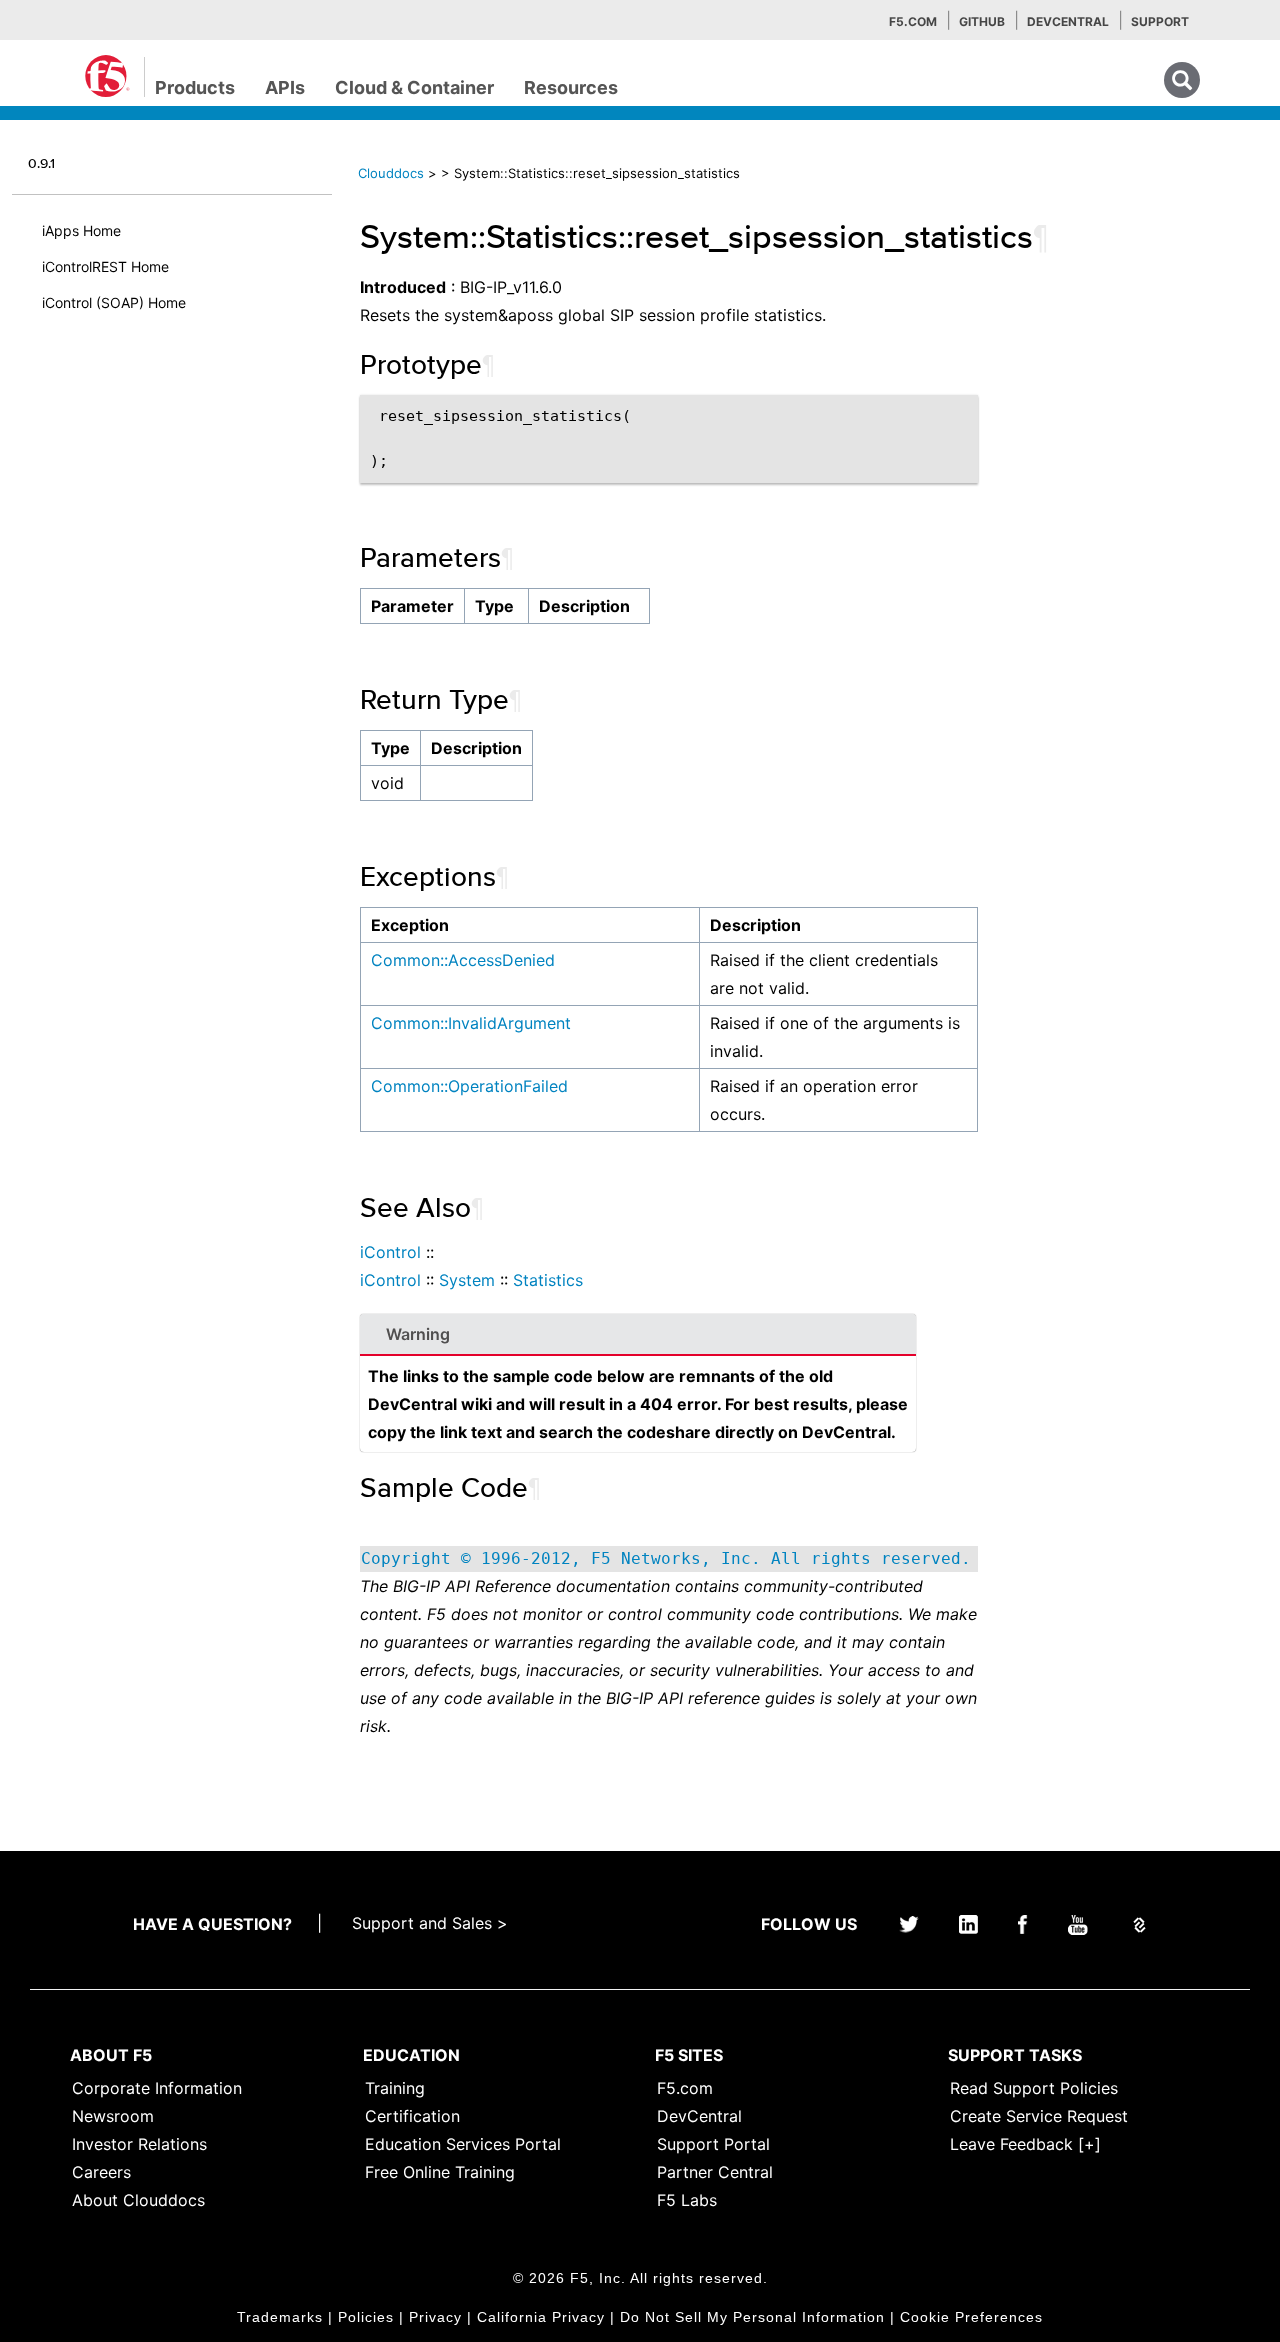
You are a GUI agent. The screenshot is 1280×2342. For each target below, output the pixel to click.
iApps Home (81, 230)
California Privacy (541, 2317)
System (467, 1280)
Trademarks (280, 2317)
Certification (412, 2116)
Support (1160, 21)
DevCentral (699, 2116)
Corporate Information (157, 2088)
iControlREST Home (105, 266)
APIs (285, 87)
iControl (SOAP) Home (114, 302)
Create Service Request (1039, 2116)
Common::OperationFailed (469, 1086)
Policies (366, 2317)
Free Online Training (440, 2172)
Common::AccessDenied (463, 960)
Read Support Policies (1034, 2088)
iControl (390, 1252)
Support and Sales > (430, 1923)
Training (395, 2088)
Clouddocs (391, 173)
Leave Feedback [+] (1025, 2144)
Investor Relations (139, 2144)
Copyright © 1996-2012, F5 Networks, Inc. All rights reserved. (666, 1558)
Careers (101, 2172)
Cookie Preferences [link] (971, 2317)
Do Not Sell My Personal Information (752, 2317)
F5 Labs (687, 2200)
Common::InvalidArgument (471, 1023)
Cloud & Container (414, 87)
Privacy (435, 2317)
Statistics (548, 1280)
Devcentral (1068, 21)
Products (195, 87)
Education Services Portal (463, 2144)
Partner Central (715, 2172)
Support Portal (713, 2144)
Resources (571, 87)
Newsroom (113, 2116)
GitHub (982, 21)
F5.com (913, 21)
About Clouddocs (138, 2200)
